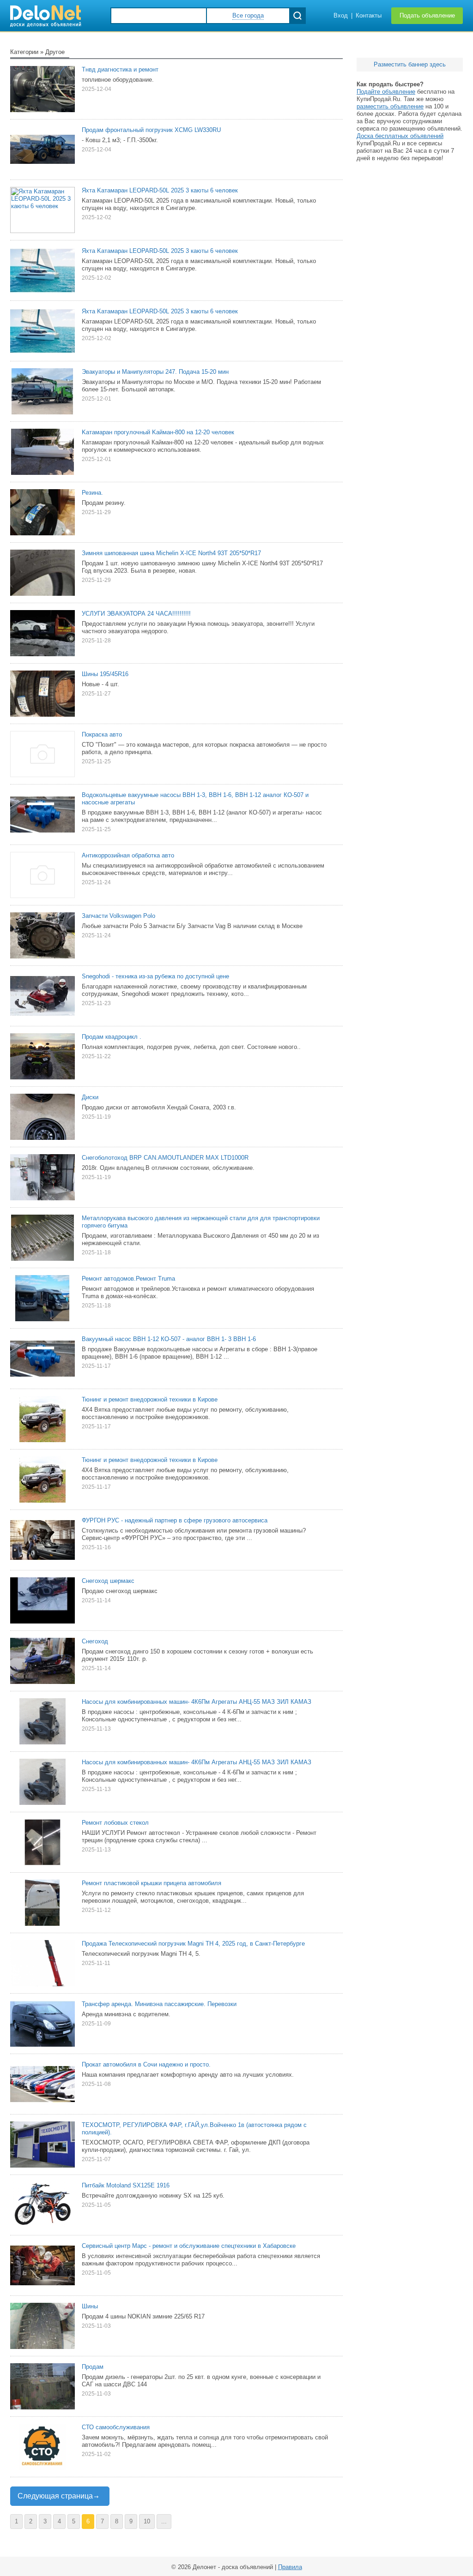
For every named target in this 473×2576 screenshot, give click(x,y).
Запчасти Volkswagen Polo (118, 916)
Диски (90, 1097)
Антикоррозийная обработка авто (128, 855)
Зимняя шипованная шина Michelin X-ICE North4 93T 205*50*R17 (171, 553)
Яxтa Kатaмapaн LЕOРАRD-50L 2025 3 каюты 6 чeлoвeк (160, 251)
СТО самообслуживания (116, 2427)
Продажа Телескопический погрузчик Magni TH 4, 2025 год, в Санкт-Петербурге (193, 1944)
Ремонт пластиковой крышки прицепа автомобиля (152, 1883)
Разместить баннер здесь (410, 64)
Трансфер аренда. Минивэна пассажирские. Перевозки (159, 2004)
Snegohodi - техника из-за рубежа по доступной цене (155, 976)
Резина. (92, 493)
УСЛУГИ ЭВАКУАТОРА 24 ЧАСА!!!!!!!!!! (136, 614)
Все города (248, 15)
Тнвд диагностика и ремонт (120, 69)
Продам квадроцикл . (112, 1037)
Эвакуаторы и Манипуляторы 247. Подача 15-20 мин (155, 372)
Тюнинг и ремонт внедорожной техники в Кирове (150, 1399)
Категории (24, 52)
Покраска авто (102, 734)
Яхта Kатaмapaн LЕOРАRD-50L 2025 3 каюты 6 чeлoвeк (160, 190)
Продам (93, 2367)
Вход (341, 15)
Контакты (369, 15)
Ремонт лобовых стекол (115, 1823)
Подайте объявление (386, 92)
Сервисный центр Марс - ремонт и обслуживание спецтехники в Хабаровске (189, 2246)
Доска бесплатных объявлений (400, 136)
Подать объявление (427, 15)
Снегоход (95, 1641)
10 (147, 2521)
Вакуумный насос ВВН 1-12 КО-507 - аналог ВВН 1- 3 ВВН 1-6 (169, 1339)
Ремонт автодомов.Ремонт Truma (128, 1279)
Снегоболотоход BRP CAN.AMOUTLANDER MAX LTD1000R (165, 1158)
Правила (290, 2567)
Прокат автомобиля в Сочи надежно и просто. (146, 2064)
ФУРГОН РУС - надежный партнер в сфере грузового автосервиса (175, 1520)
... (164, 2521)
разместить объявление (390, 106)
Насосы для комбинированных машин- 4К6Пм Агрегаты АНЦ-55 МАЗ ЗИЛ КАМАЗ (197, 1702)
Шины (90, 2306)
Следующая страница (55, 2496)
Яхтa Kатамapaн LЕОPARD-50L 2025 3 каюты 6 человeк (160, 311)
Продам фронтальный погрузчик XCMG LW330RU (151, 130)
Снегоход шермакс (108, 1581)
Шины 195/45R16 (105, 674)
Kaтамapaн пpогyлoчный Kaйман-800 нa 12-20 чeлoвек (158, 432)
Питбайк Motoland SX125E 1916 (126, 2185)
